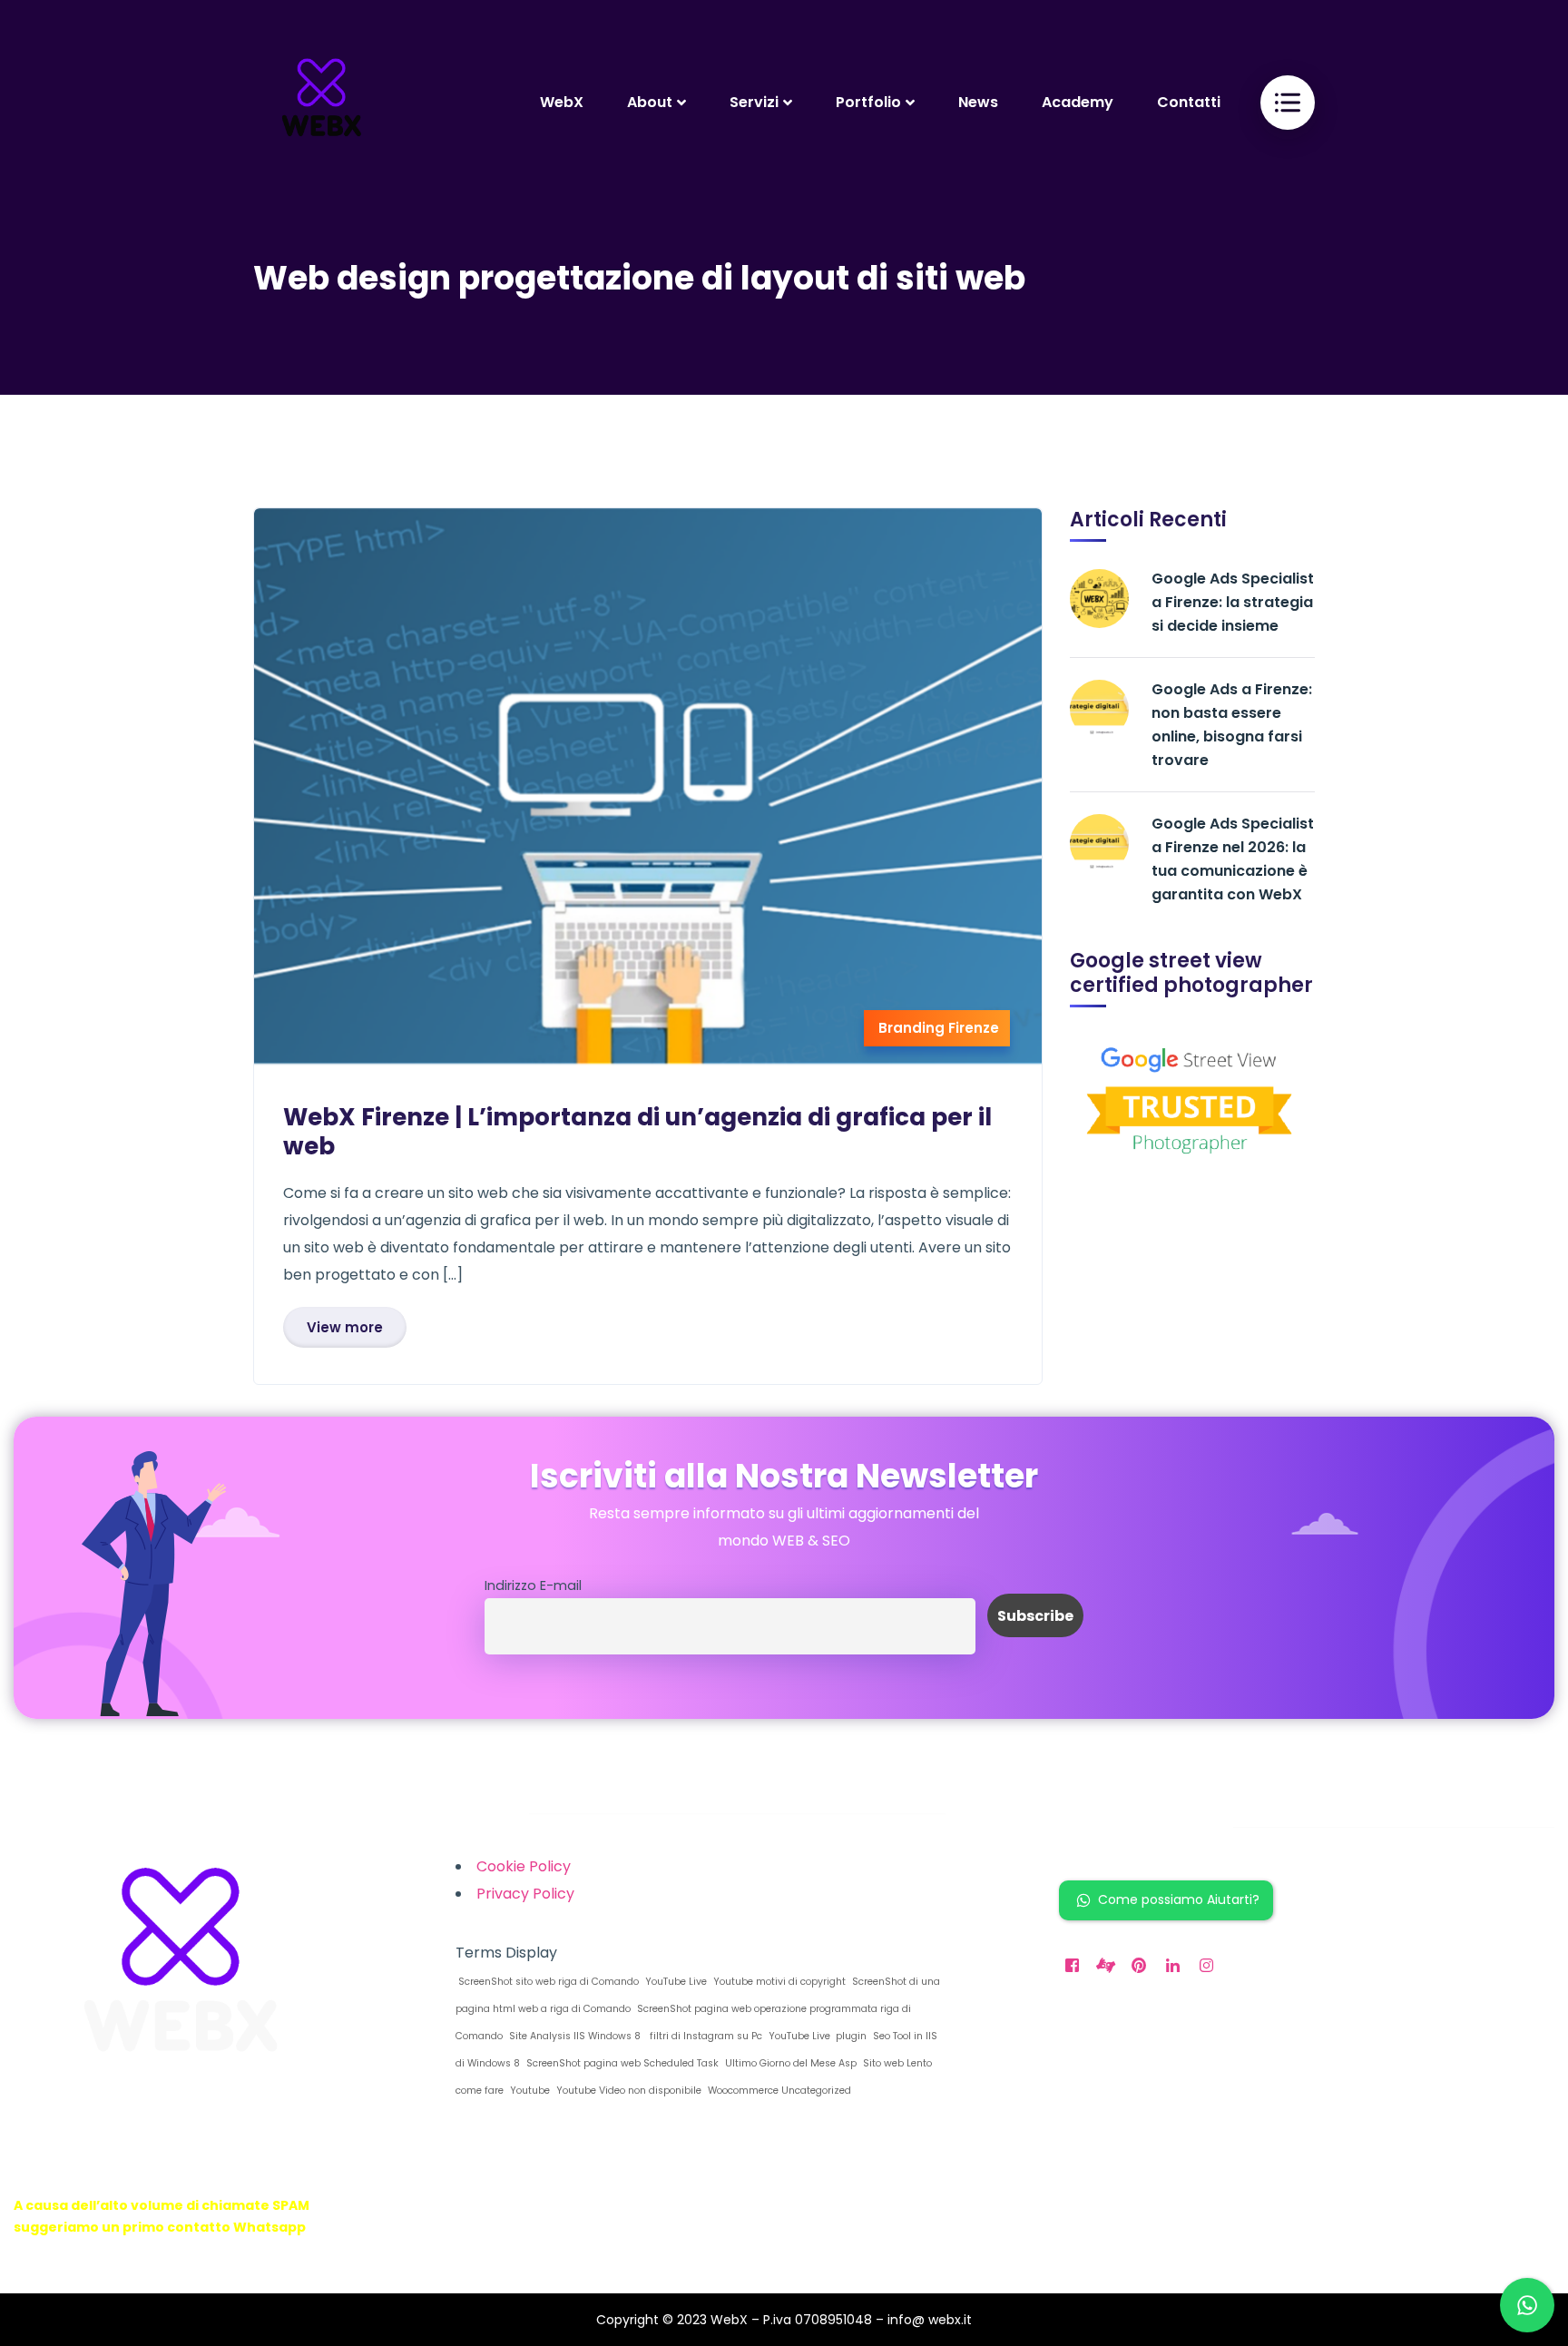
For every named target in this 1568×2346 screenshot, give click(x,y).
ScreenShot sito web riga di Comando (547, 1982)
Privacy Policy (525, 1894)
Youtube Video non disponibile (627, 2091)
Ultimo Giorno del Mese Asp (789, 2063)
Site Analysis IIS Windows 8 (573, 2036)
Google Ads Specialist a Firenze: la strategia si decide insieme (1233, 602)
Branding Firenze (939, 1028)
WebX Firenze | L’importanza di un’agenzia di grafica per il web (637, 1132)
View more (345, 1327)
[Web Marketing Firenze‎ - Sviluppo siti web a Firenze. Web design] (321, 102)
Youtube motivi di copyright (778, 1982)
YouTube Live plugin (816, 2036)
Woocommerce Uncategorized (778, 2091)
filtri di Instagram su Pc (703, 2036)
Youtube (529, 2091)
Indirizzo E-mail (533, 1585)
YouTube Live (675, 1982)
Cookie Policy (524, 1866)
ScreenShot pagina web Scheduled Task (621, 2063)
